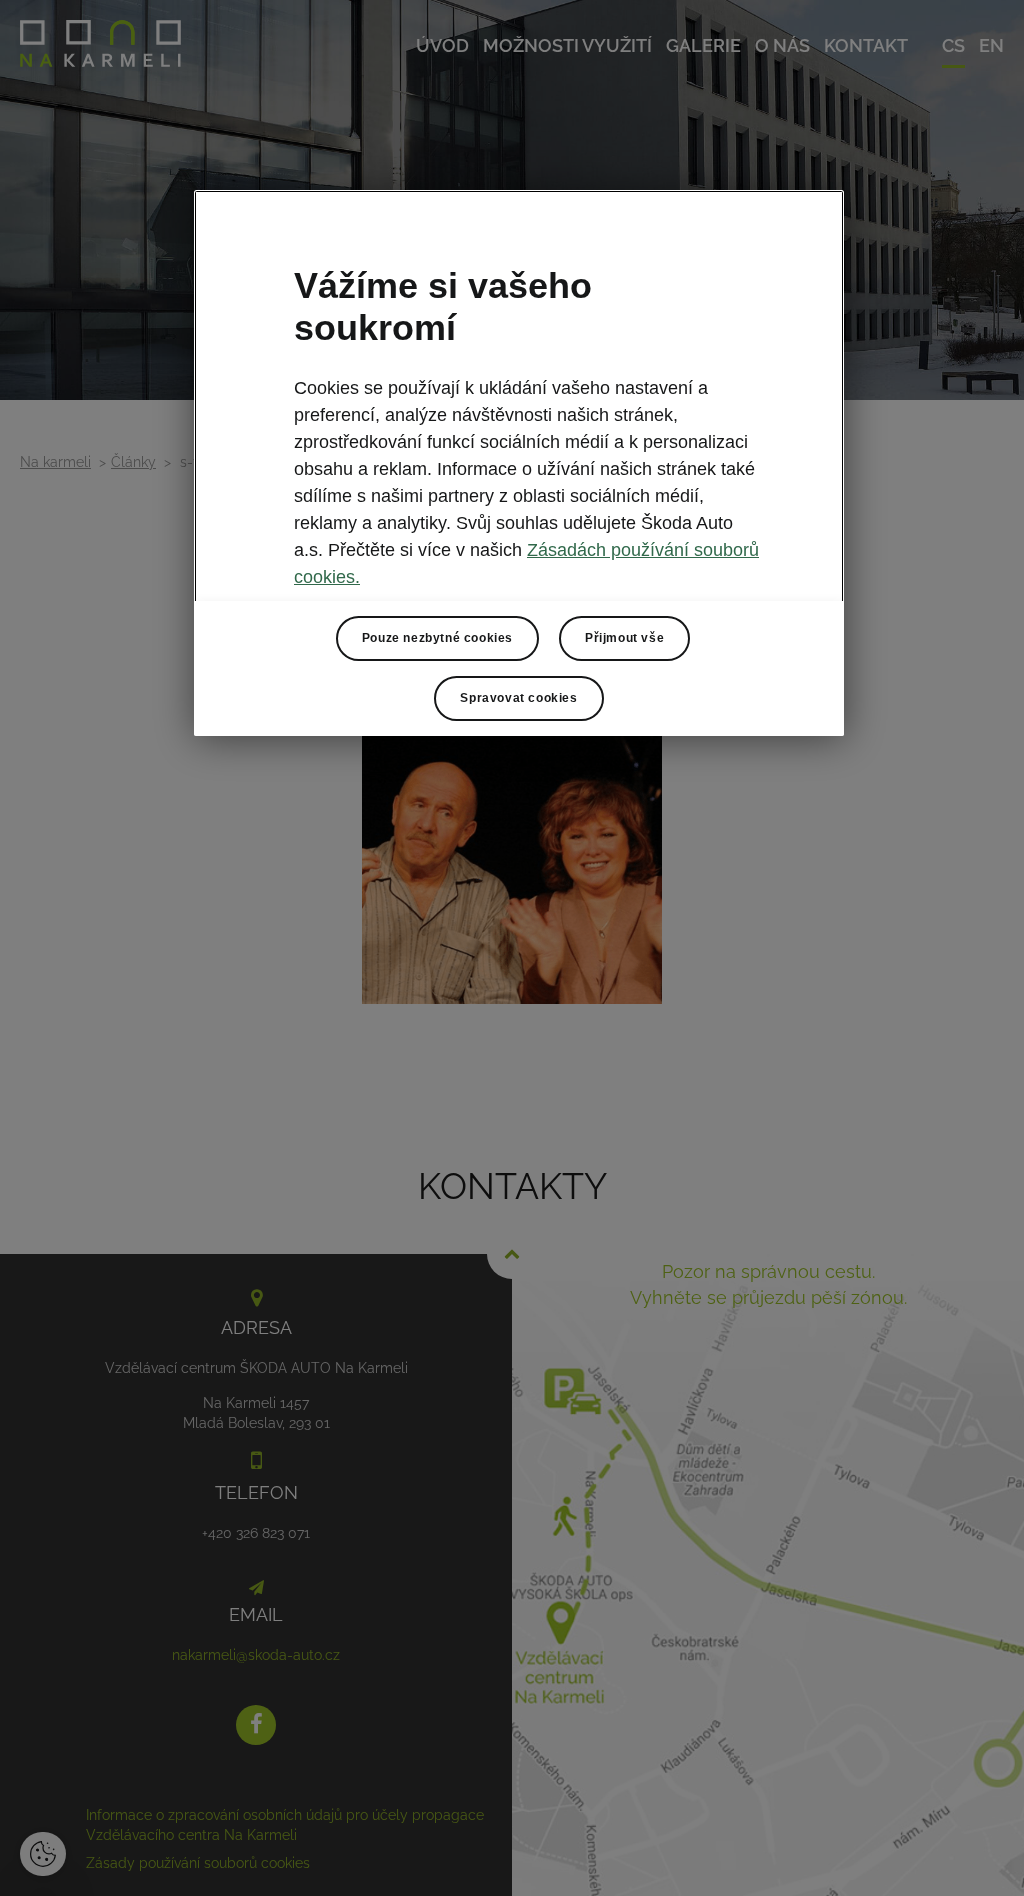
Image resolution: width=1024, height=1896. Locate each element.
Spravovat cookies (518, 698)
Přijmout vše (624, 638)
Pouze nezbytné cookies (437, 638)
